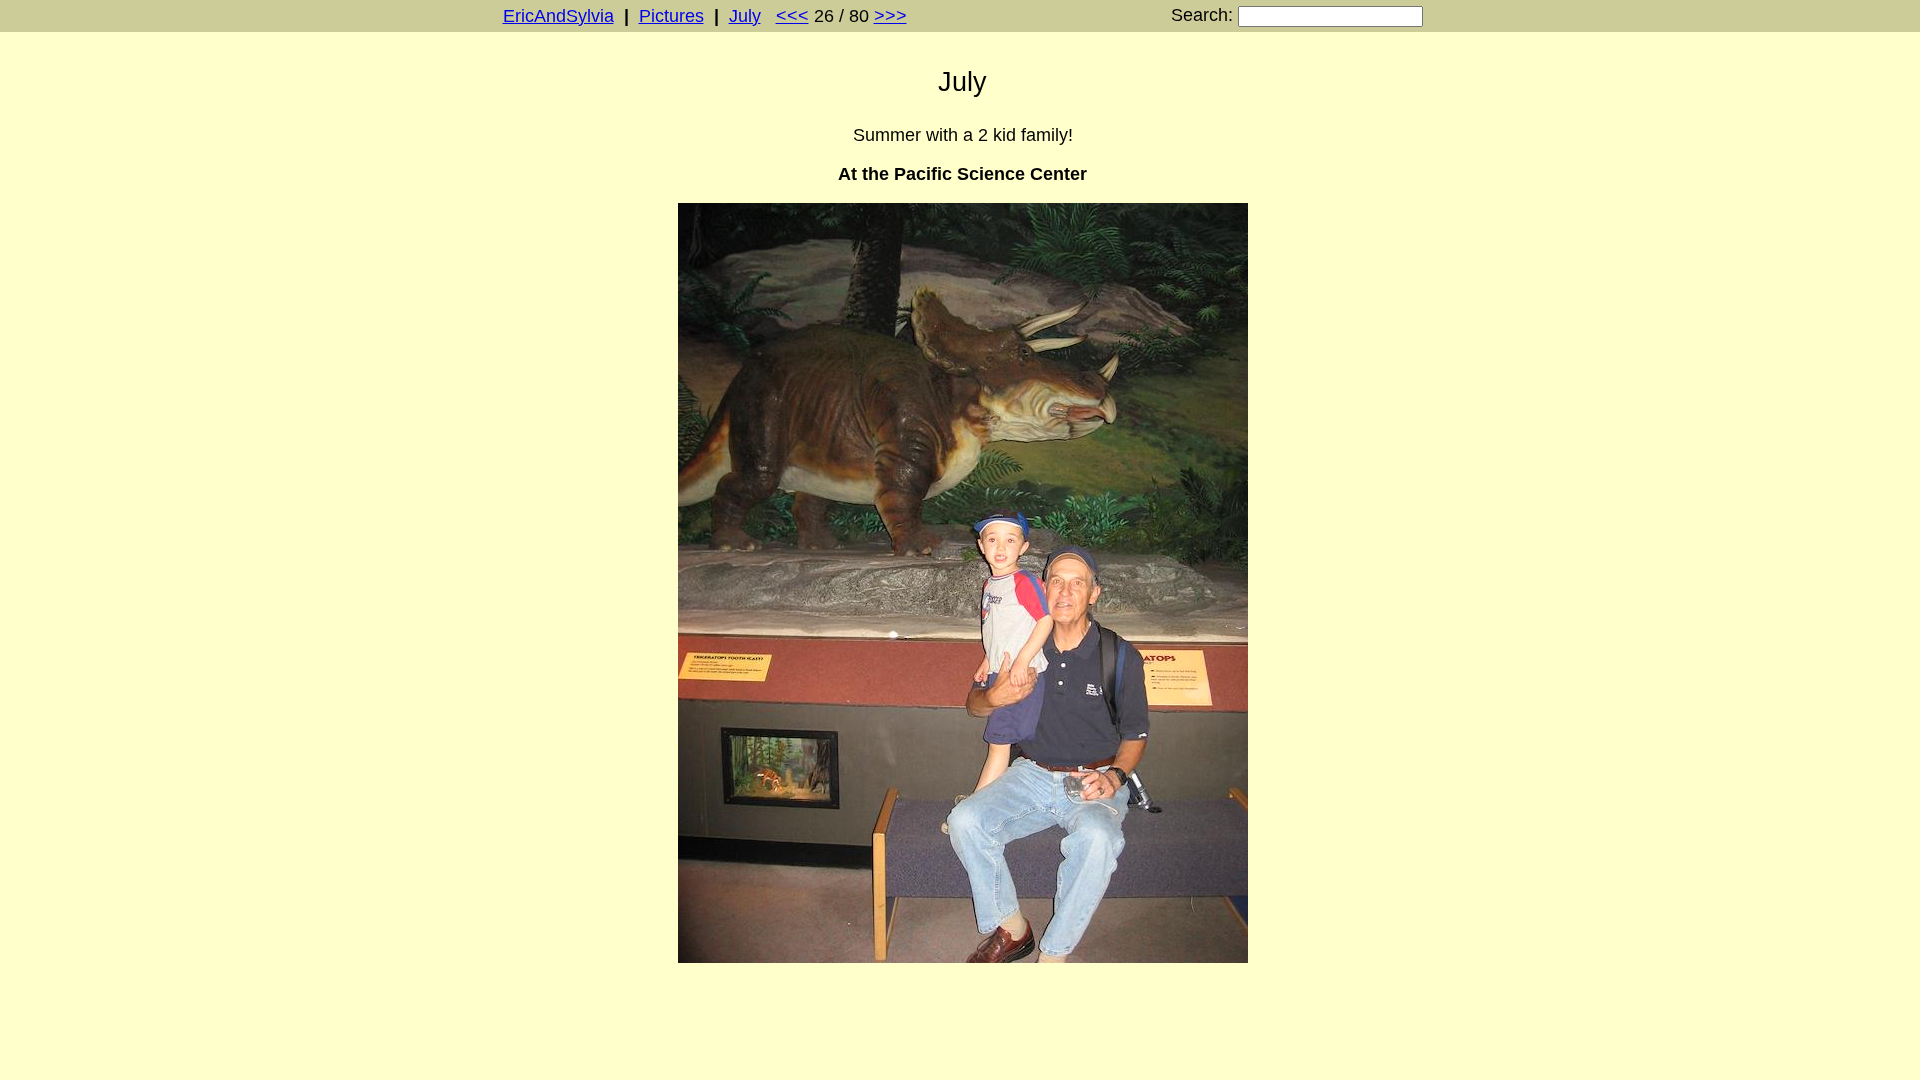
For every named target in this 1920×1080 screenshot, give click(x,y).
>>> (890, 16)
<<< (792, 16)
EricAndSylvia (558, 16)
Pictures (671, 16)
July (745, 16)
